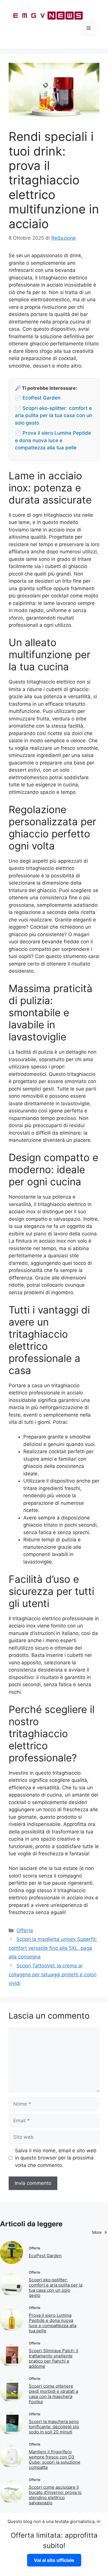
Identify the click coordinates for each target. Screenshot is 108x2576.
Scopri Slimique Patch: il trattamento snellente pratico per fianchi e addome (54, 2358)
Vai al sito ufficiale (54, 2560)
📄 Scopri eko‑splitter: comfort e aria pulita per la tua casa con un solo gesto (54, 416)
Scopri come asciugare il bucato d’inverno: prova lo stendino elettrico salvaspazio (55, 2495)
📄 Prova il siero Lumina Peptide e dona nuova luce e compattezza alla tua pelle (53, 440)
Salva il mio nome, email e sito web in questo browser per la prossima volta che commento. (56, 2158)
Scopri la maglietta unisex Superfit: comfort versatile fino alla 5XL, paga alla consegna (53, 1948)
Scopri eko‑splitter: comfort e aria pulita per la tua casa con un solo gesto (56, 2288)
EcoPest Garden (45, 2256)
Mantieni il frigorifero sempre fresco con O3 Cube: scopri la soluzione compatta (55, 2459)
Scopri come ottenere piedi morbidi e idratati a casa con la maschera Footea (53, 2394)
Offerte (25, 1930)
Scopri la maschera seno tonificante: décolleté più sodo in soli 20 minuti (54, 2427)
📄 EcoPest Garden (38, 398)
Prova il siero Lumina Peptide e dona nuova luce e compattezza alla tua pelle (53, 2323)
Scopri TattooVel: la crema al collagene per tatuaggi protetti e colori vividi (53, 1974)
